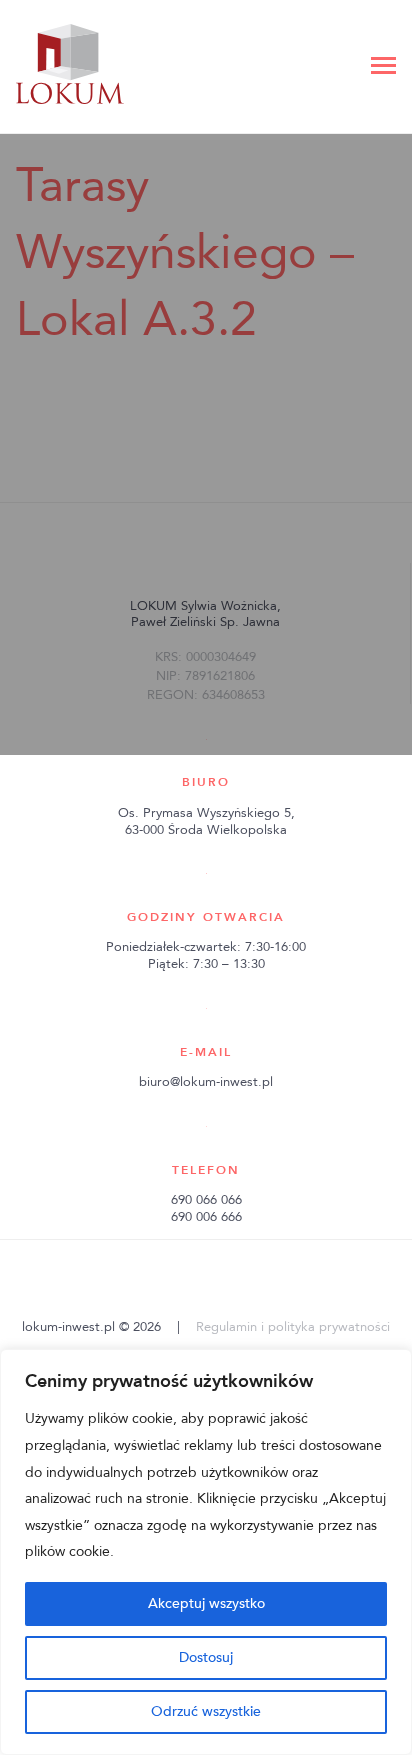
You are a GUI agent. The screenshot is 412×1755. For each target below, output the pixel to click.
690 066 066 (206, 1200)
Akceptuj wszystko (206, 1603)
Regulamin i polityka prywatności (293, 1327)
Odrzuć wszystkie (206, 1711)
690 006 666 (206, 1217)
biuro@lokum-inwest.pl (206, 1082)
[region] (206, 1552)
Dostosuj (206, 1657)
